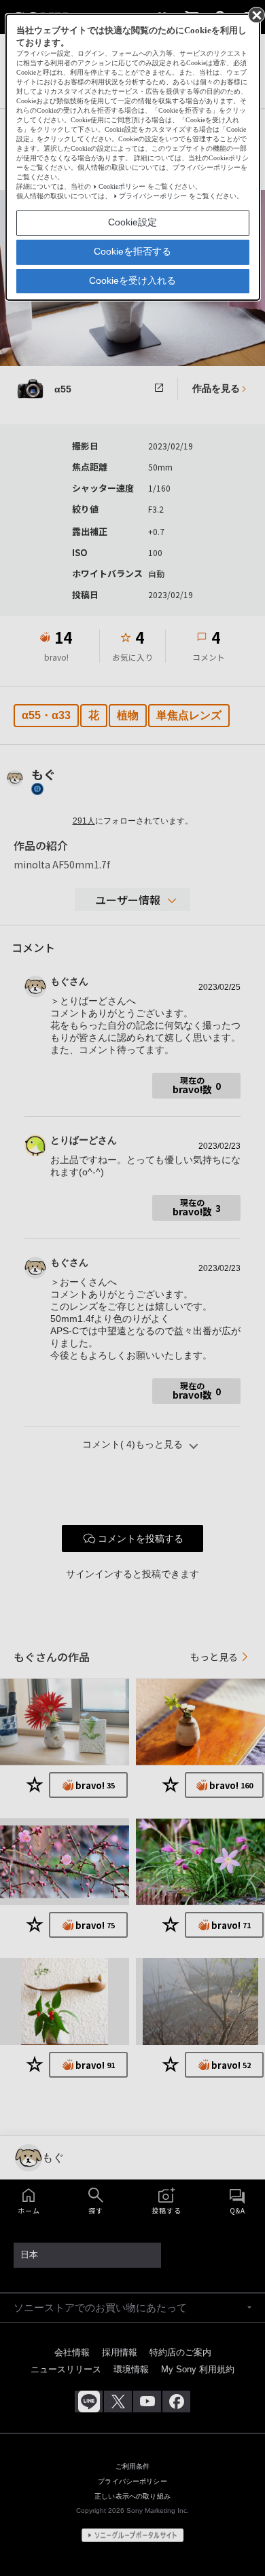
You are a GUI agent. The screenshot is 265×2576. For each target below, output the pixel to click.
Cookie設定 (132, 222)
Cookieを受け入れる (132, 280)
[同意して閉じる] (255, 14)
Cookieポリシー (122, 186)
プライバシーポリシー (153, 196)
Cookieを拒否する (132, 251)
